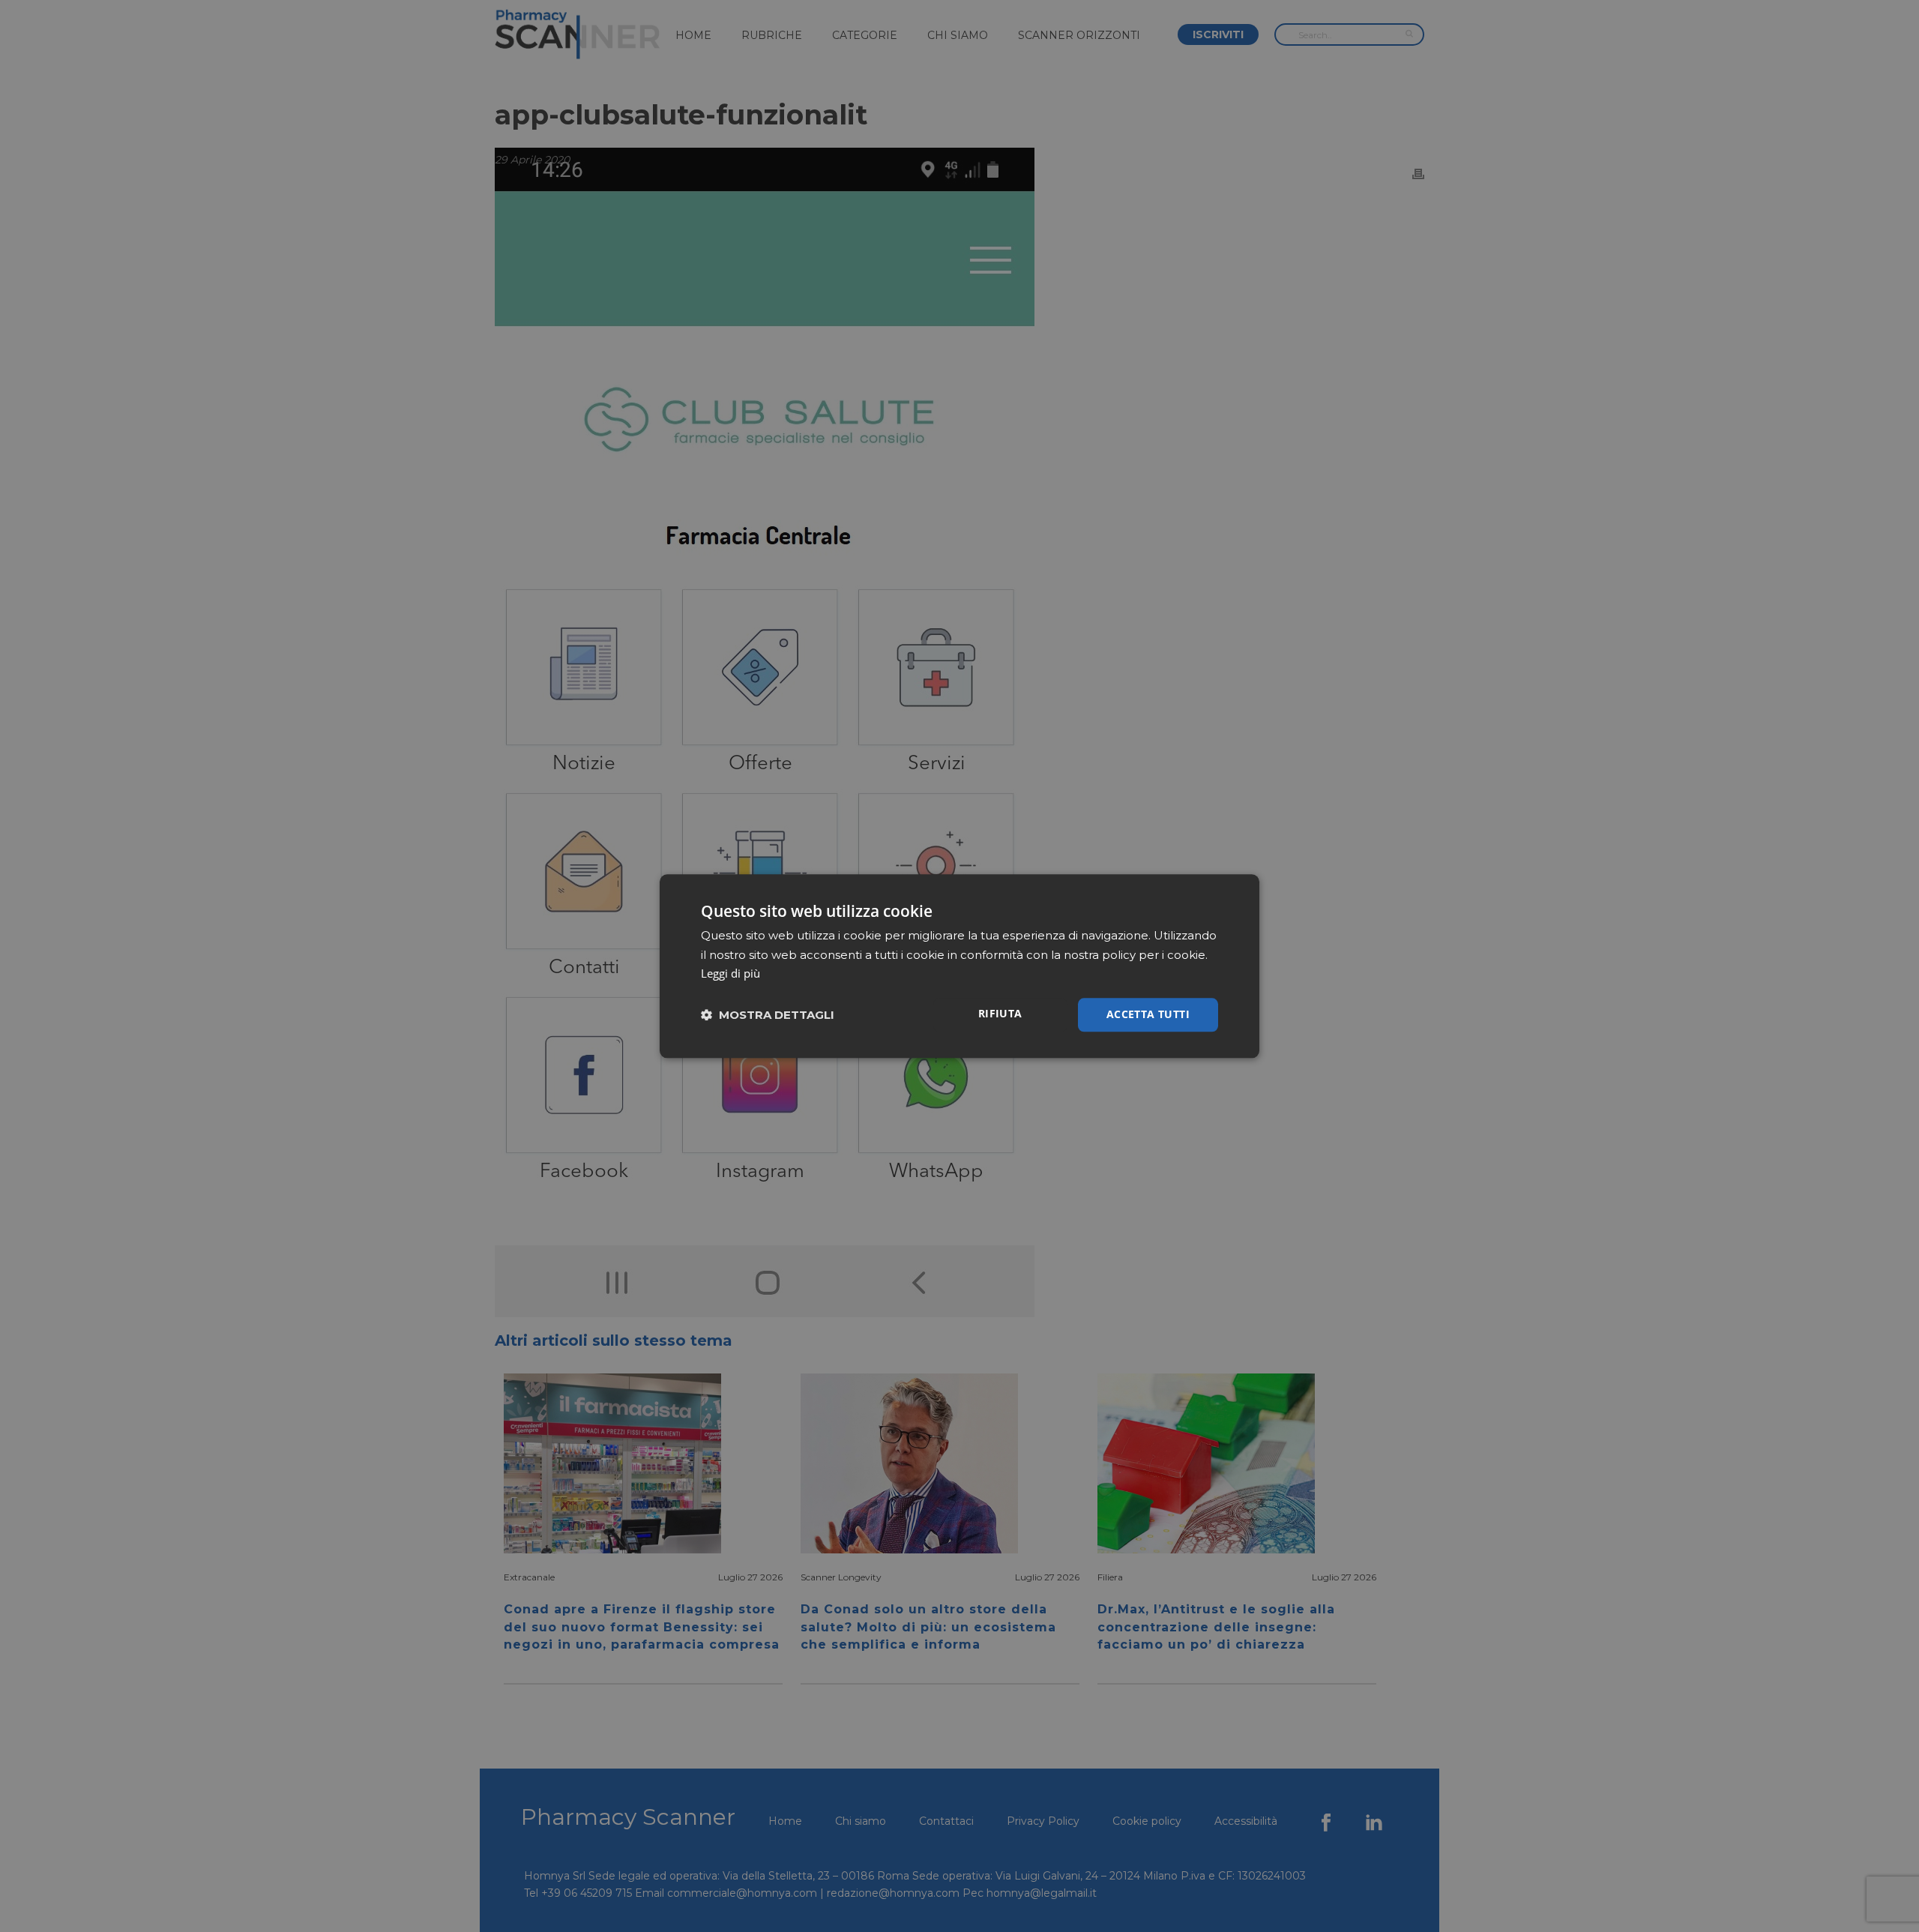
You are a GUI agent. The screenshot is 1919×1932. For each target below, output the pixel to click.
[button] (768, 1015)
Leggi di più (730, 974)
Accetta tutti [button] (1148, 1014)
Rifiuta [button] (1000, 1013)
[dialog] (959, 966)
